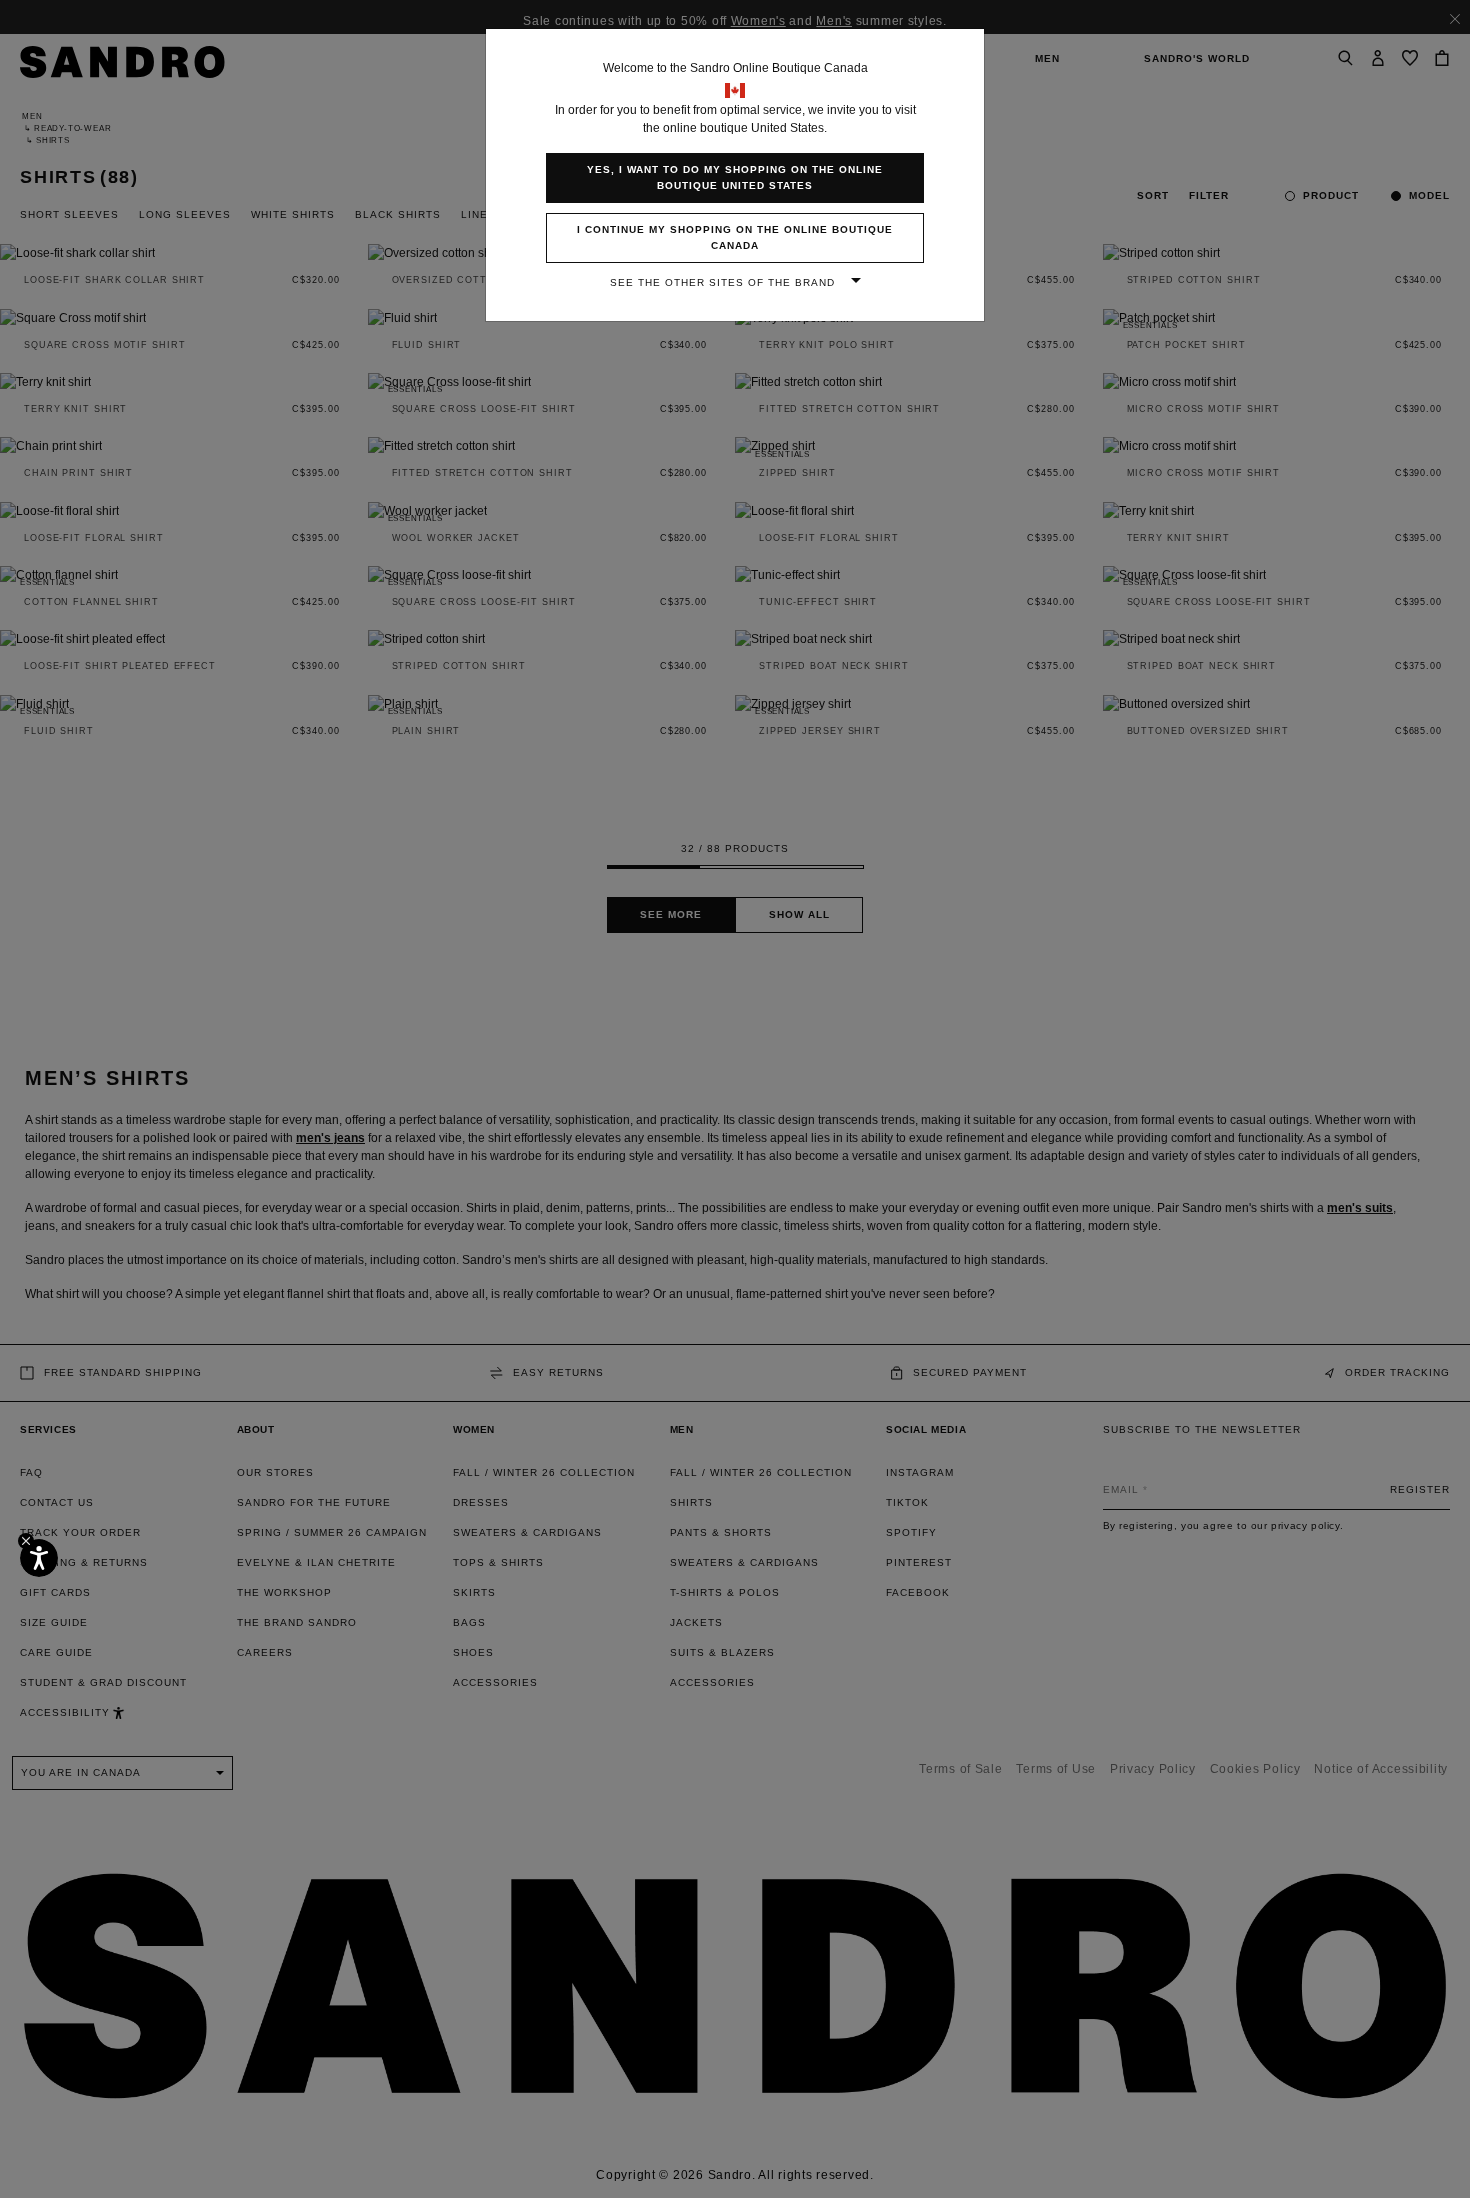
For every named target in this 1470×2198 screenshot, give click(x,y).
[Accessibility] (39, 1558)
